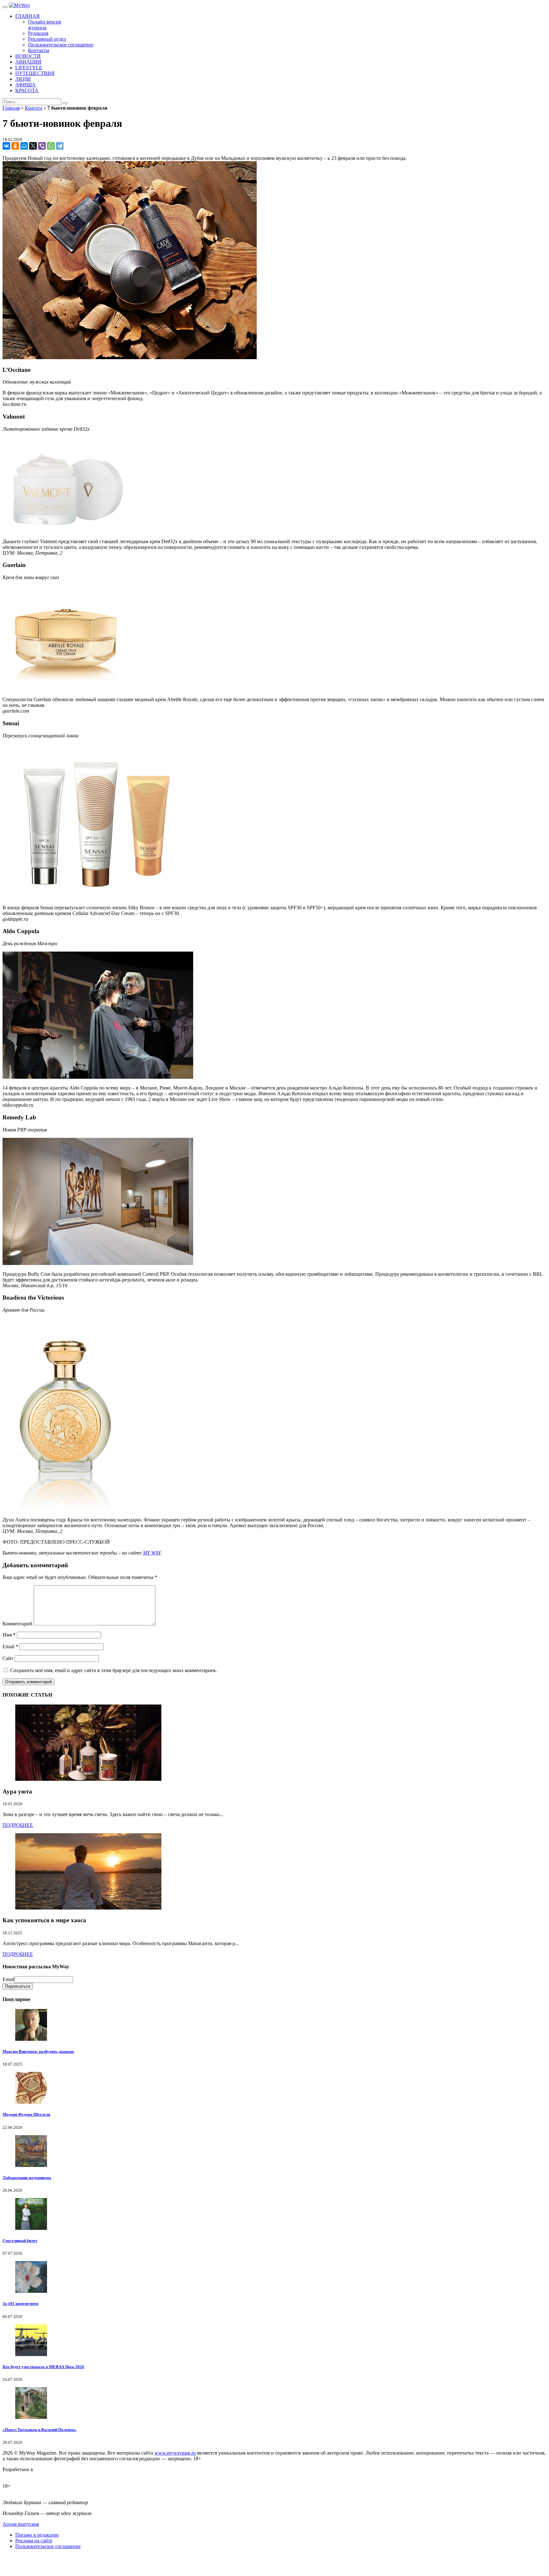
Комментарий (17, 1624)
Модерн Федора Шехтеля (26, 2114)
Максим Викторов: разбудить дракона (38, 2051)
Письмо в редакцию (37, 2535)
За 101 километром (20, 2303)
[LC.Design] (18, 2475)
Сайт (8, 1658)
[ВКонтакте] (6, 146)
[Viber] (42, 146)
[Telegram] (60, 146)
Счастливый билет (20, 2241)
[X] (33, 146)
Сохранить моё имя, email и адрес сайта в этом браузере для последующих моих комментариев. (114, 1670)
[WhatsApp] (51, 146)
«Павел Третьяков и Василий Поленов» (40, 2430)
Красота (34, 108)
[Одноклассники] (15, 146)
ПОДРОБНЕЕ (18, 1825)
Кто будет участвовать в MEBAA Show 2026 (43, 2367)
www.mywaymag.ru (175, 2453)
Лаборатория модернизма (27, 2178)
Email (10, 1647)
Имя (9, 1635)
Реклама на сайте (34, 2541)
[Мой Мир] (24, 146)
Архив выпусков (21, 2524)
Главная (11, 108)
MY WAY (152, 1553)
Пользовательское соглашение (48, 2546)
